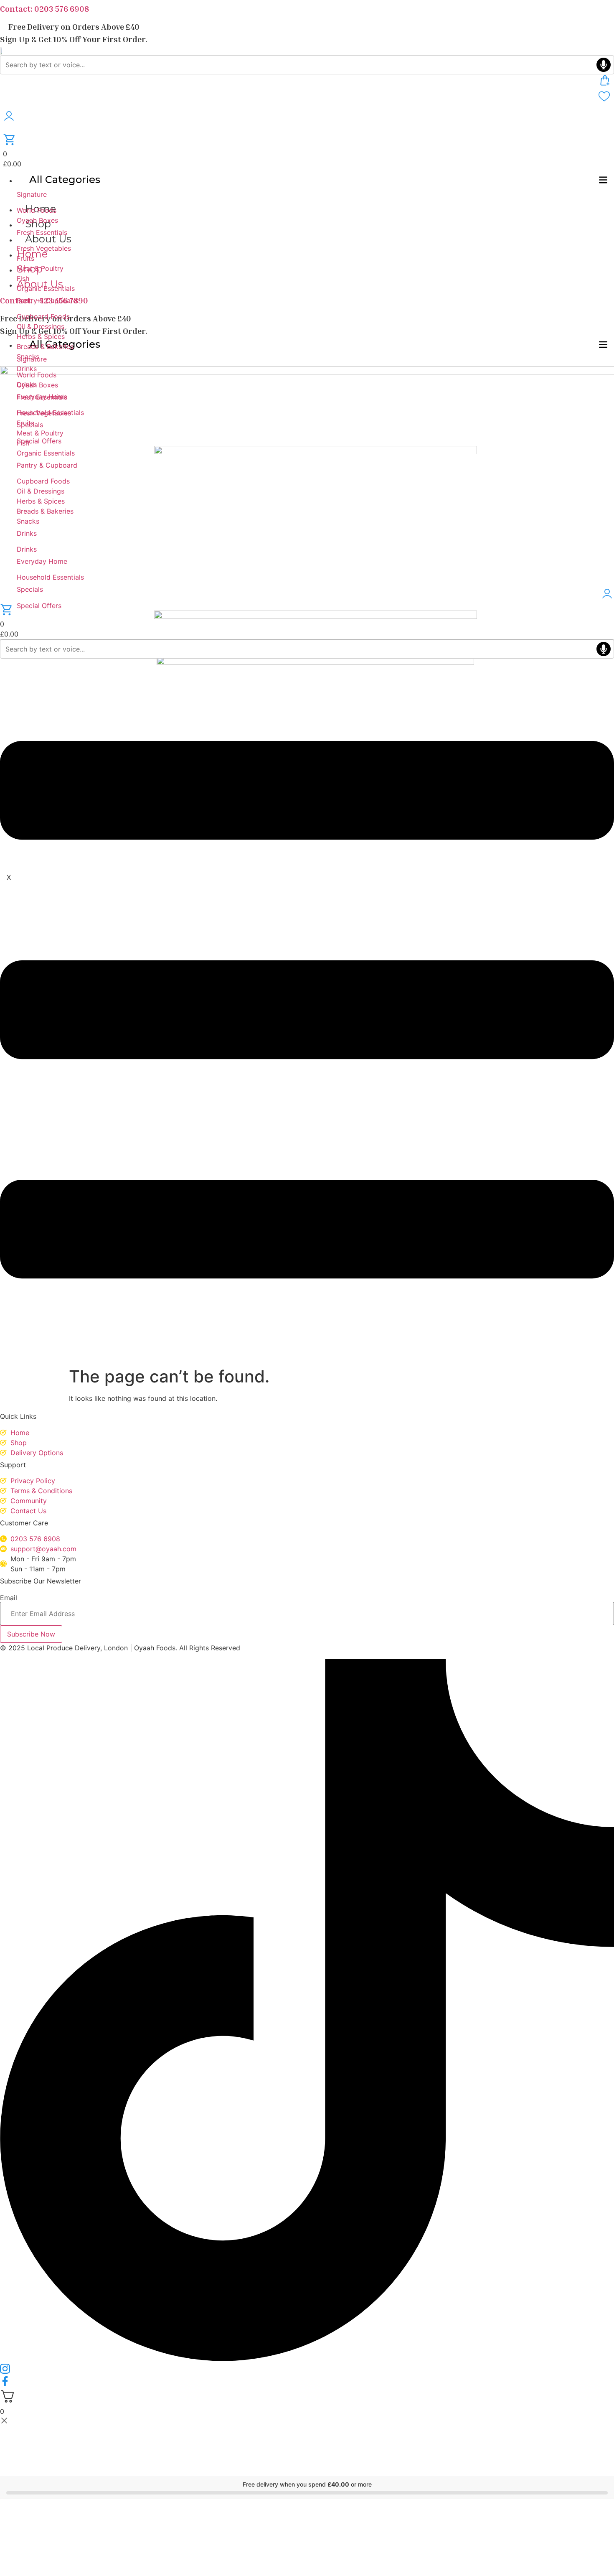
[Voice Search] (604, 65)
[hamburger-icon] (603, 181)
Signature (32, 194)
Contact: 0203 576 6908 (44, 8)
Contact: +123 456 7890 (44, 300)
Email (9, 1598)
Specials (30, 589)
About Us (48, 239)
